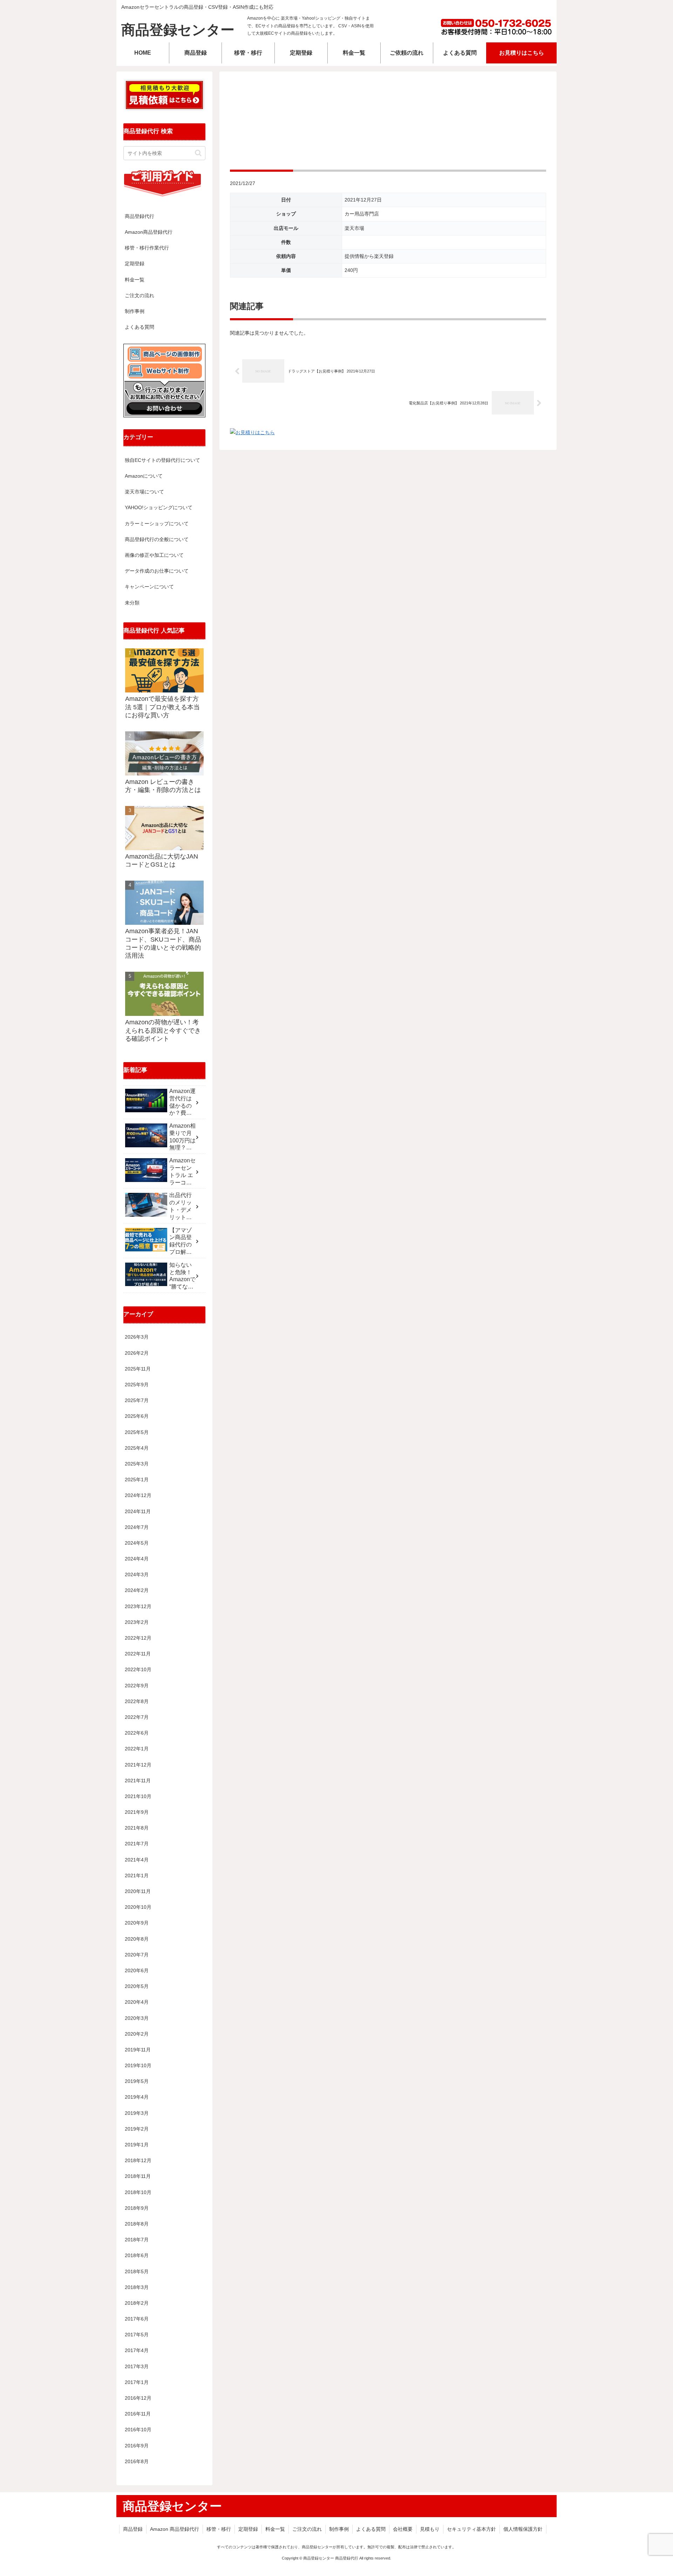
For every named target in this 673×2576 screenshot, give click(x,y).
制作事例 (135, 311)
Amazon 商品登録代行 (175, 2529)
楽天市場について (144, 492)
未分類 (132, 603)
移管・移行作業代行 (147, 248)
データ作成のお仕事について (157, 571)
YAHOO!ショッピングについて (159, 507)
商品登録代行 (140, 216)
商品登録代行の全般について (157, 539)
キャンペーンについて (149, 587)
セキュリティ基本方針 (471, 2529)
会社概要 (403, 2529)
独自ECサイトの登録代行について (162, 460)
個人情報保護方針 (523, 2529)
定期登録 (135, 264)
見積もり (430, 2529)
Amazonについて (144, 476)
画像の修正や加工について (154, 555)
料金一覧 (135, 280)
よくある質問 (140, 327)
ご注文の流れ (140, 295)
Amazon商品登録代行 (149, 232)
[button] (198, 153)
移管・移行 (219, 2529)
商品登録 (133, 2529)
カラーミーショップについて (157, 524)
